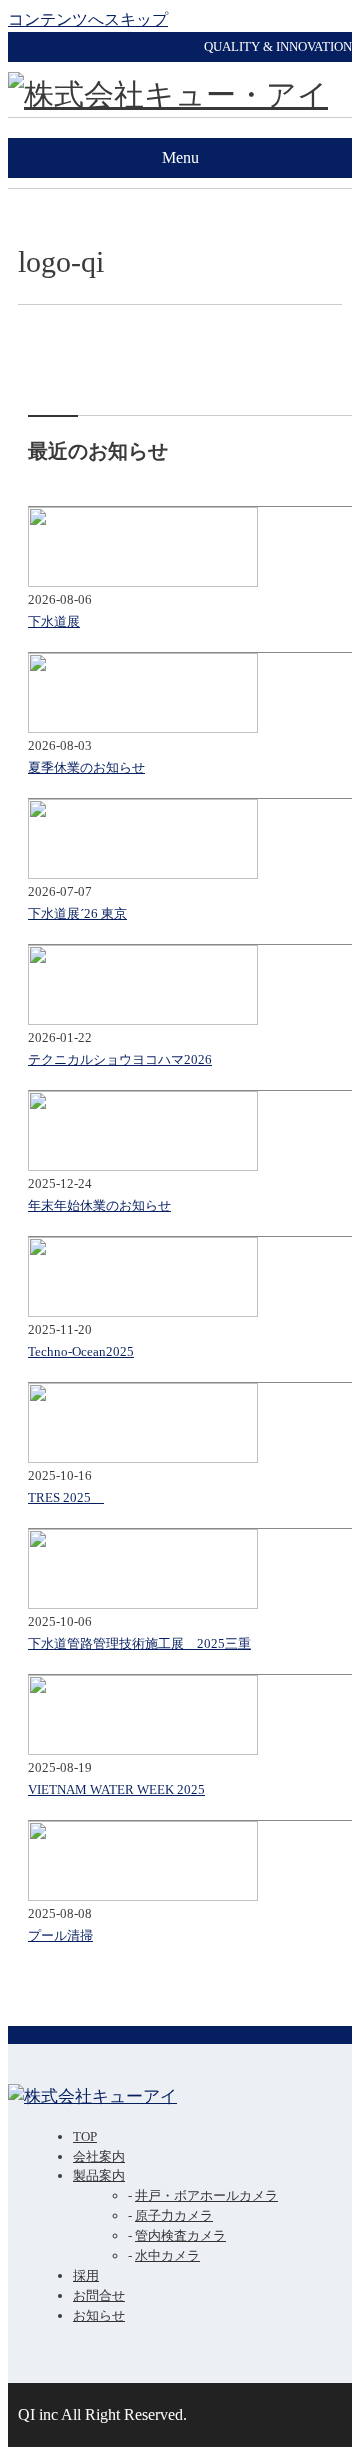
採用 (86, 2275)
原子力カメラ (174, 2215)
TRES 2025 (66, 1497)
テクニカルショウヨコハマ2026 (120, 1059)
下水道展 (54, 621)
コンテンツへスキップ (88, 19)
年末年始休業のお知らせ (99, 1205)
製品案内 (99, 2175)
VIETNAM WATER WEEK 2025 (116, 1789)
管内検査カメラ (180, 2235)
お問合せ (99, 2295)
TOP (85, 2136)
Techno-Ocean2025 (81, 1351)
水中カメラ (167, 2255)
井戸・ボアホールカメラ (206, 2195)
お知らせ (99, 2315)
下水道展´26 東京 (77, 913)
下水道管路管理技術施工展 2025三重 (139, 1643)
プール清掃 (60, 1935)
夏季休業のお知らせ (86, 767)
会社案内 (99, 2156)
